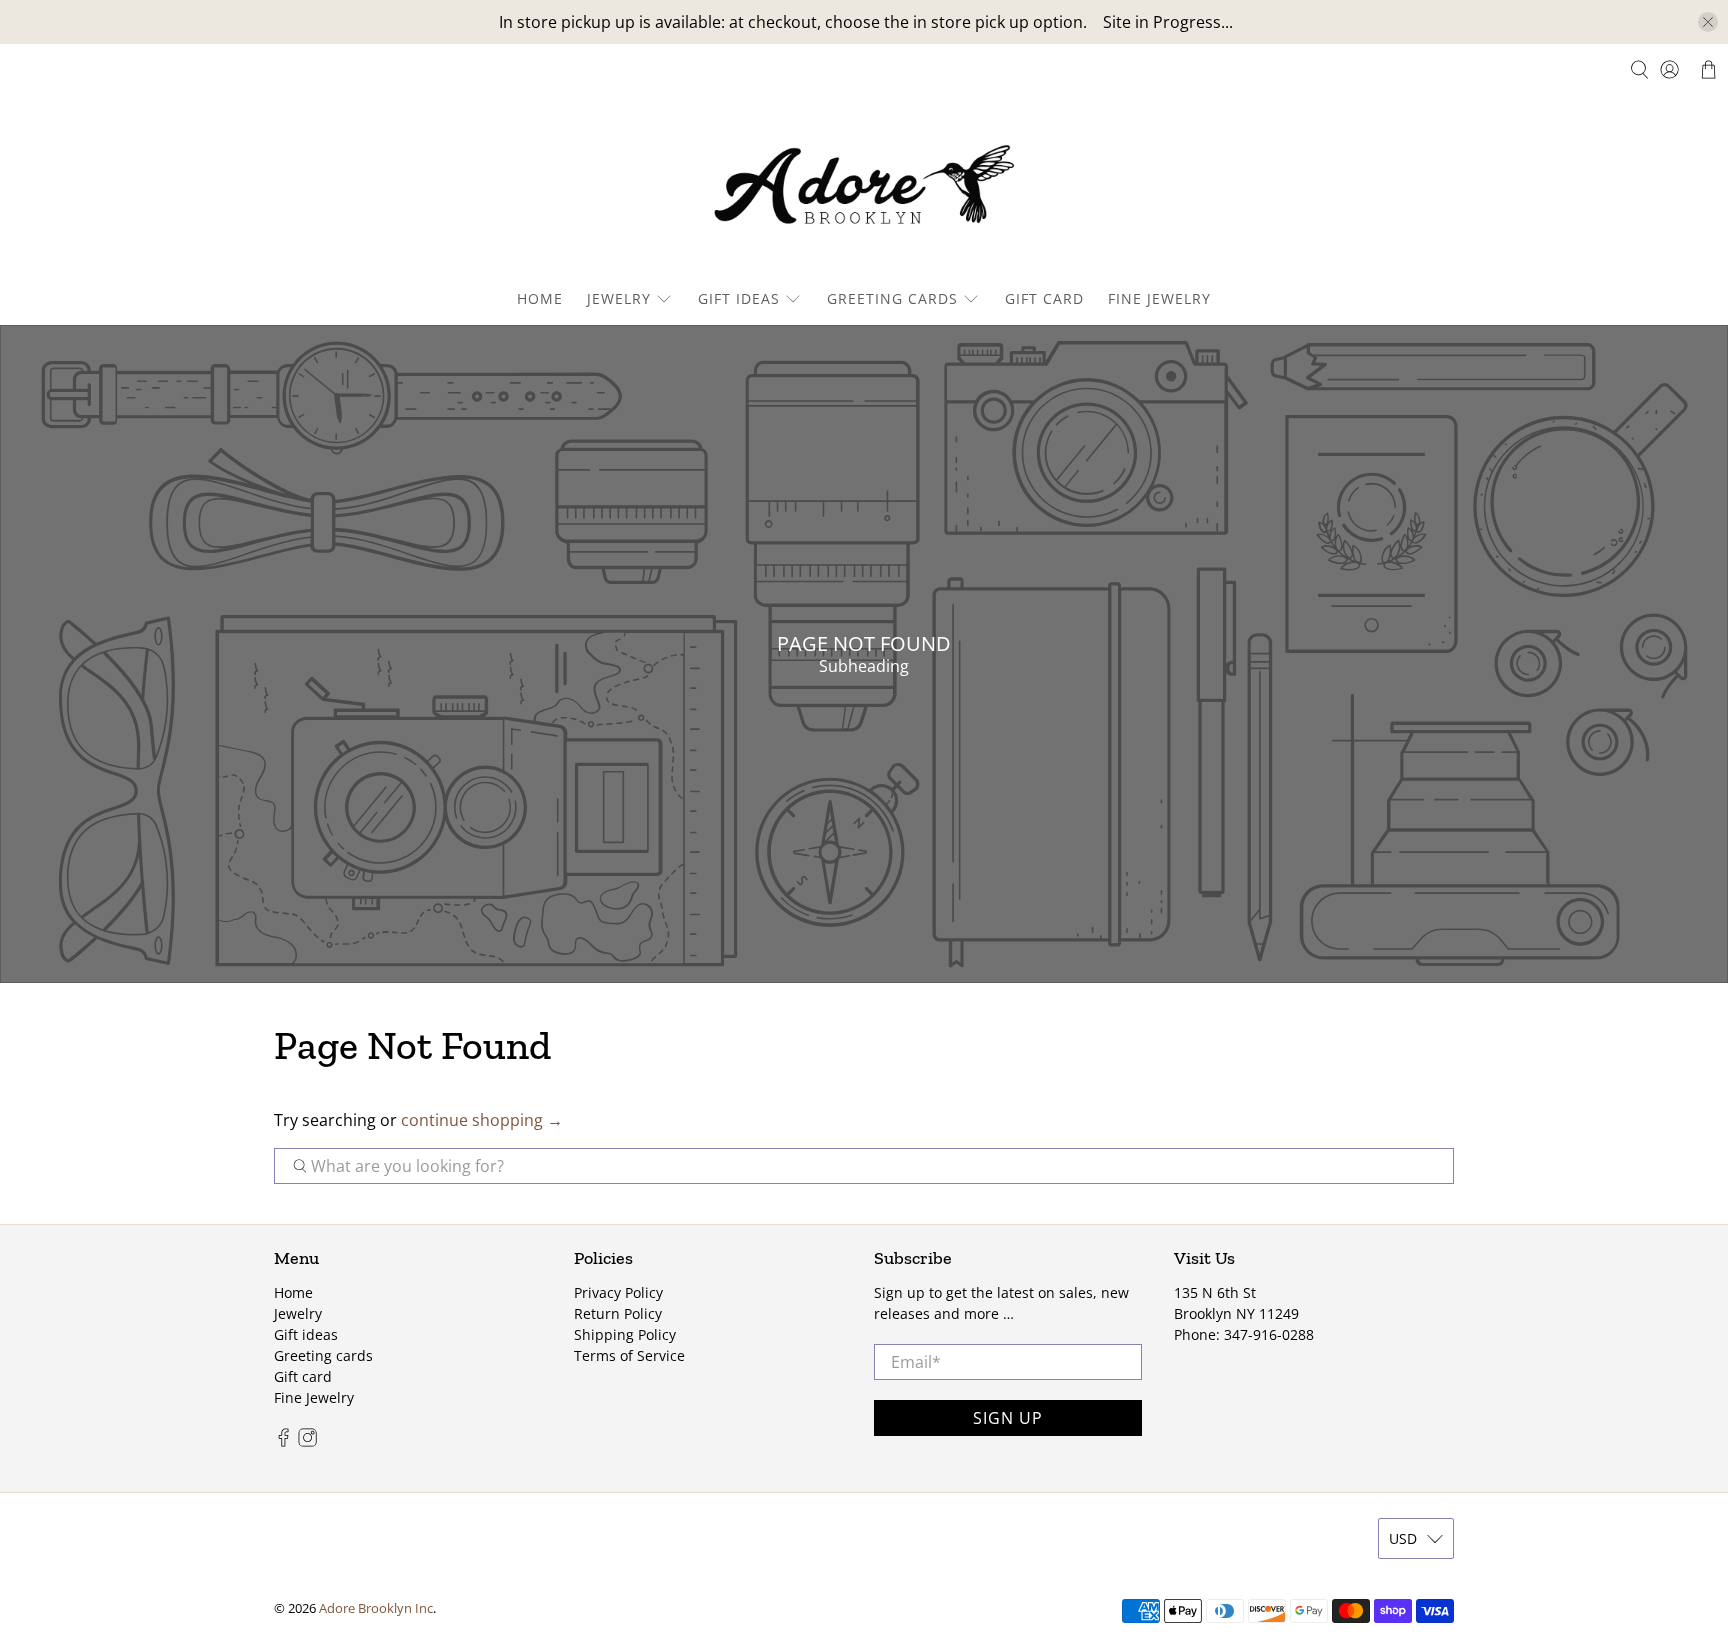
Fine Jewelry (1159, 298)
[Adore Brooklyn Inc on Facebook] (283, 1441)
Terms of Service (629, 1355)
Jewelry (619, 298)
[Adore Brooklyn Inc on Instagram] (307, 1441)
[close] (1708, 22)
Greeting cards (892, 298)
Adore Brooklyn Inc (376, 1608)
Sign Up (1008, 1418)
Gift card (1044, 298)
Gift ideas (739, 298)
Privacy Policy (618, 1292)
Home (540, 298)
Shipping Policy (625, 1334)
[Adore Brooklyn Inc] (864, 189)
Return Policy (618, 1313)
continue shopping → (482, 1120)
